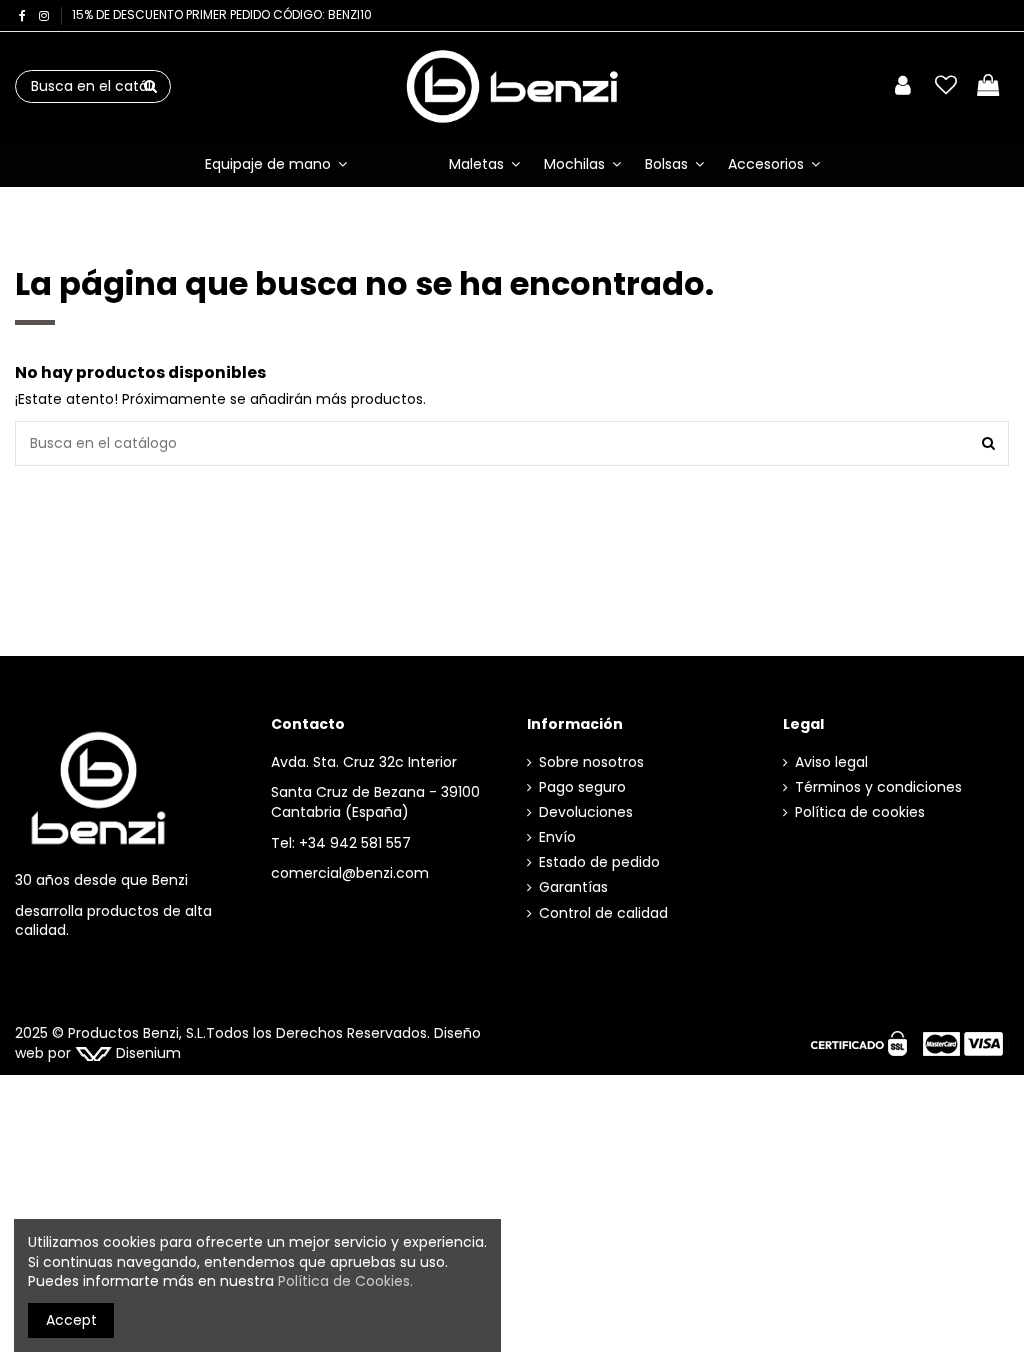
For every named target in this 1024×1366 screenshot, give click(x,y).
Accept (71, 1320)
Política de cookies (860, 812)
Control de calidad (603, 913)
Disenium (146, 1053)
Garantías (573, 887)
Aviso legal (831, 762)
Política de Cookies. (345, 1281)
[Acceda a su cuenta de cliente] (903, 86)
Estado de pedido (599, 862)
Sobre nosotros (591, 762)
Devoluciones (586, 812)
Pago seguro (582, 787)
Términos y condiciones (878, 787)
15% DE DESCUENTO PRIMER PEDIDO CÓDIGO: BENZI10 (222, 14)
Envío (557, 837)
